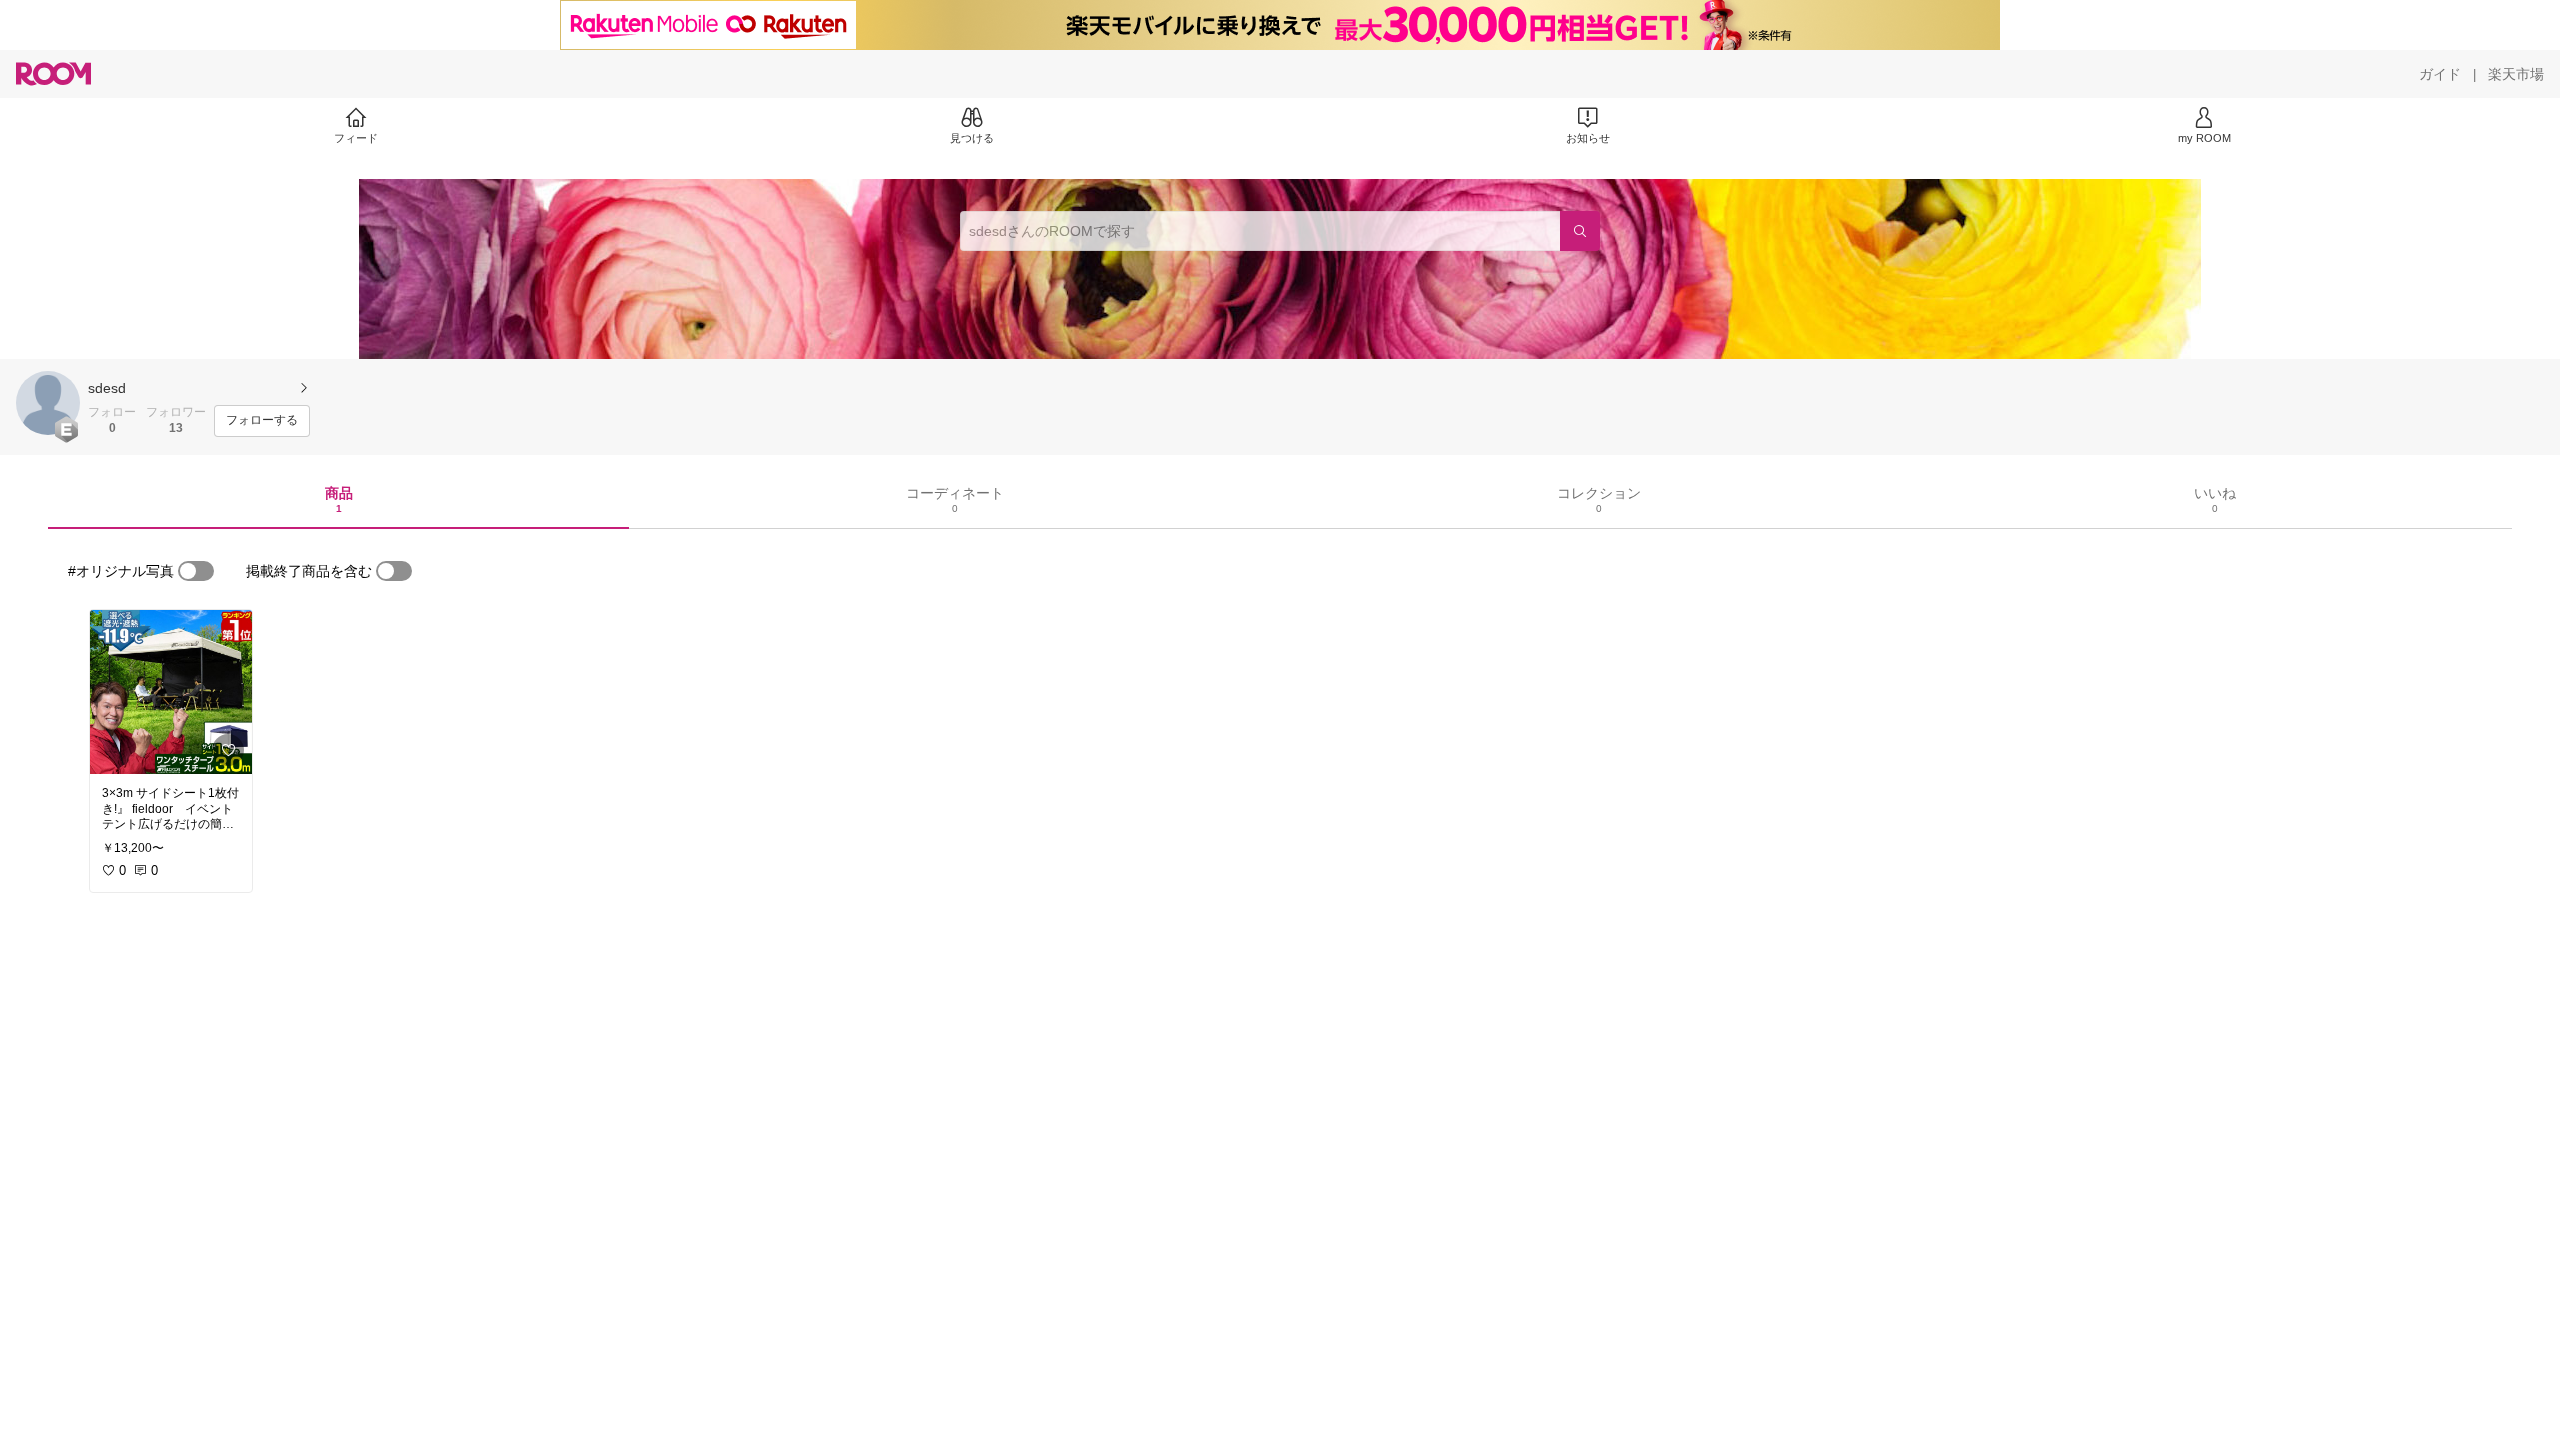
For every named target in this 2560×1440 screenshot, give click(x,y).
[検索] (1580, 231)
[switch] (196, 571)
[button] (48, 403)
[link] (171, 692)
